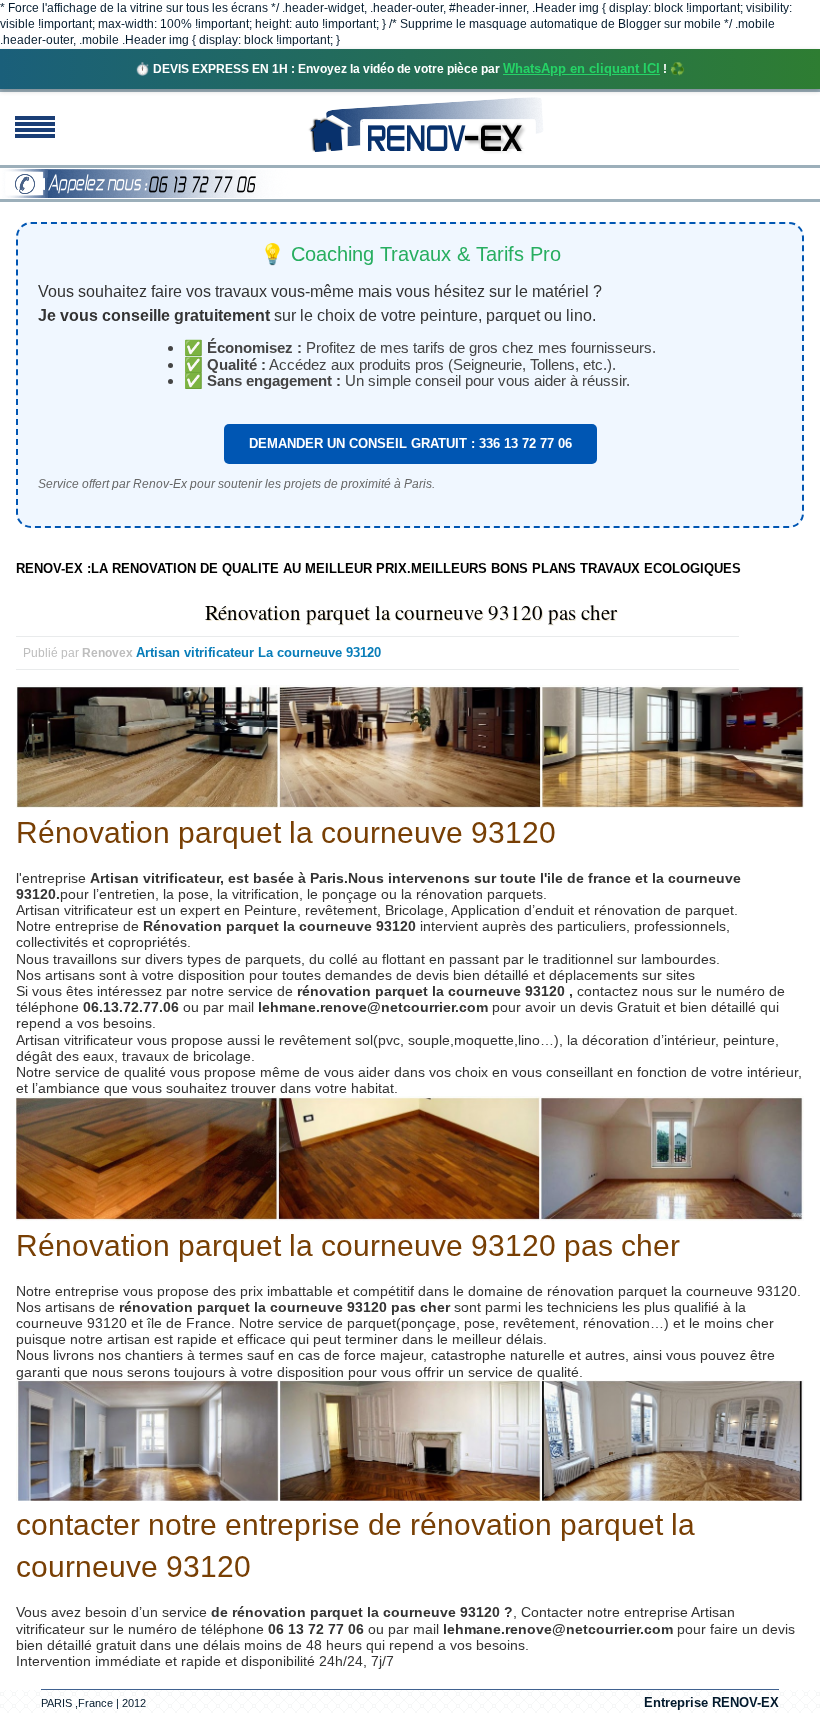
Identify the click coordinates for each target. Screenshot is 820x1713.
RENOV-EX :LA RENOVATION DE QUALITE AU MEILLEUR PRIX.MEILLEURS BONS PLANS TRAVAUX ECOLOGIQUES (378, 568)
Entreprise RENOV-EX (711, 1702)
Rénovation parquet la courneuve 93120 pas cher (411, 612)
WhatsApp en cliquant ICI (581, 68)
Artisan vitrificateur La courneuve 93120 (258, 652)
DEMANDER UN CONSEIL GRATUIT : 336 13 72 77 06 (410, 443)
